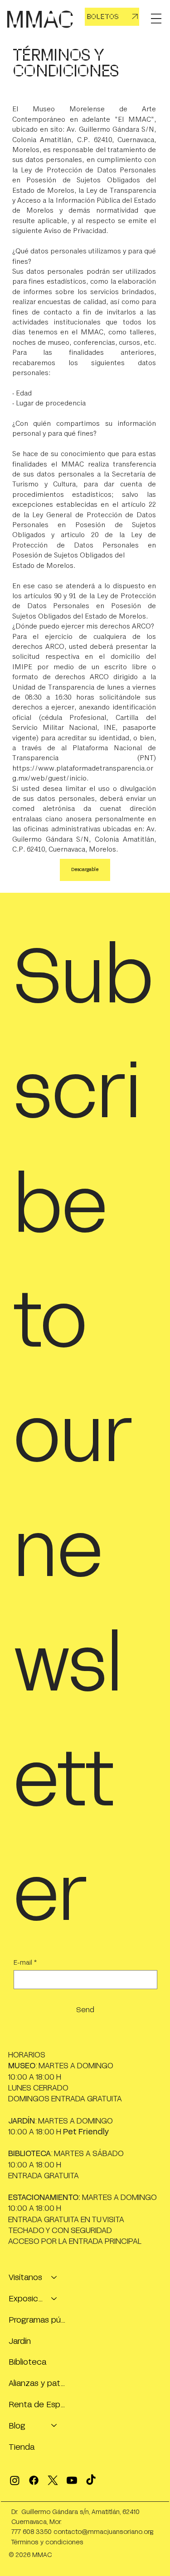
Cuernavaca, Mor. (36, 2521)
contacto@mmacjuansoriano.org (103, 2531)
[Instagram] (15, 2480)
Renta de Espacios (37, 2404)
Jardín (20, 2341)
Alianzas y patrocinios (37, 2383)
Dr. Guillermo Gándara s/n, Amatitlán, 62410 (75, 2512)
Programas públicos (37, 2319)
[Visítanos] (54, 2277)
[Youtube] (72, 2480)
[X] (53, 2480)
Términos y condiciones (47, 2542)
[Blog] (54, 2426)
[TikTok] (91, 2480)
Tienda (22, 2447)
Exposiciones (26, 2298)
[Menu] (156, 19)
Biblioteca (27, 2362)
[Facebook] (34, 2480)
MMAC (40, 19)
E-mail (25, 1962)
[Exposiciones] (54, 2298)
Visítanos (25, 2277)
